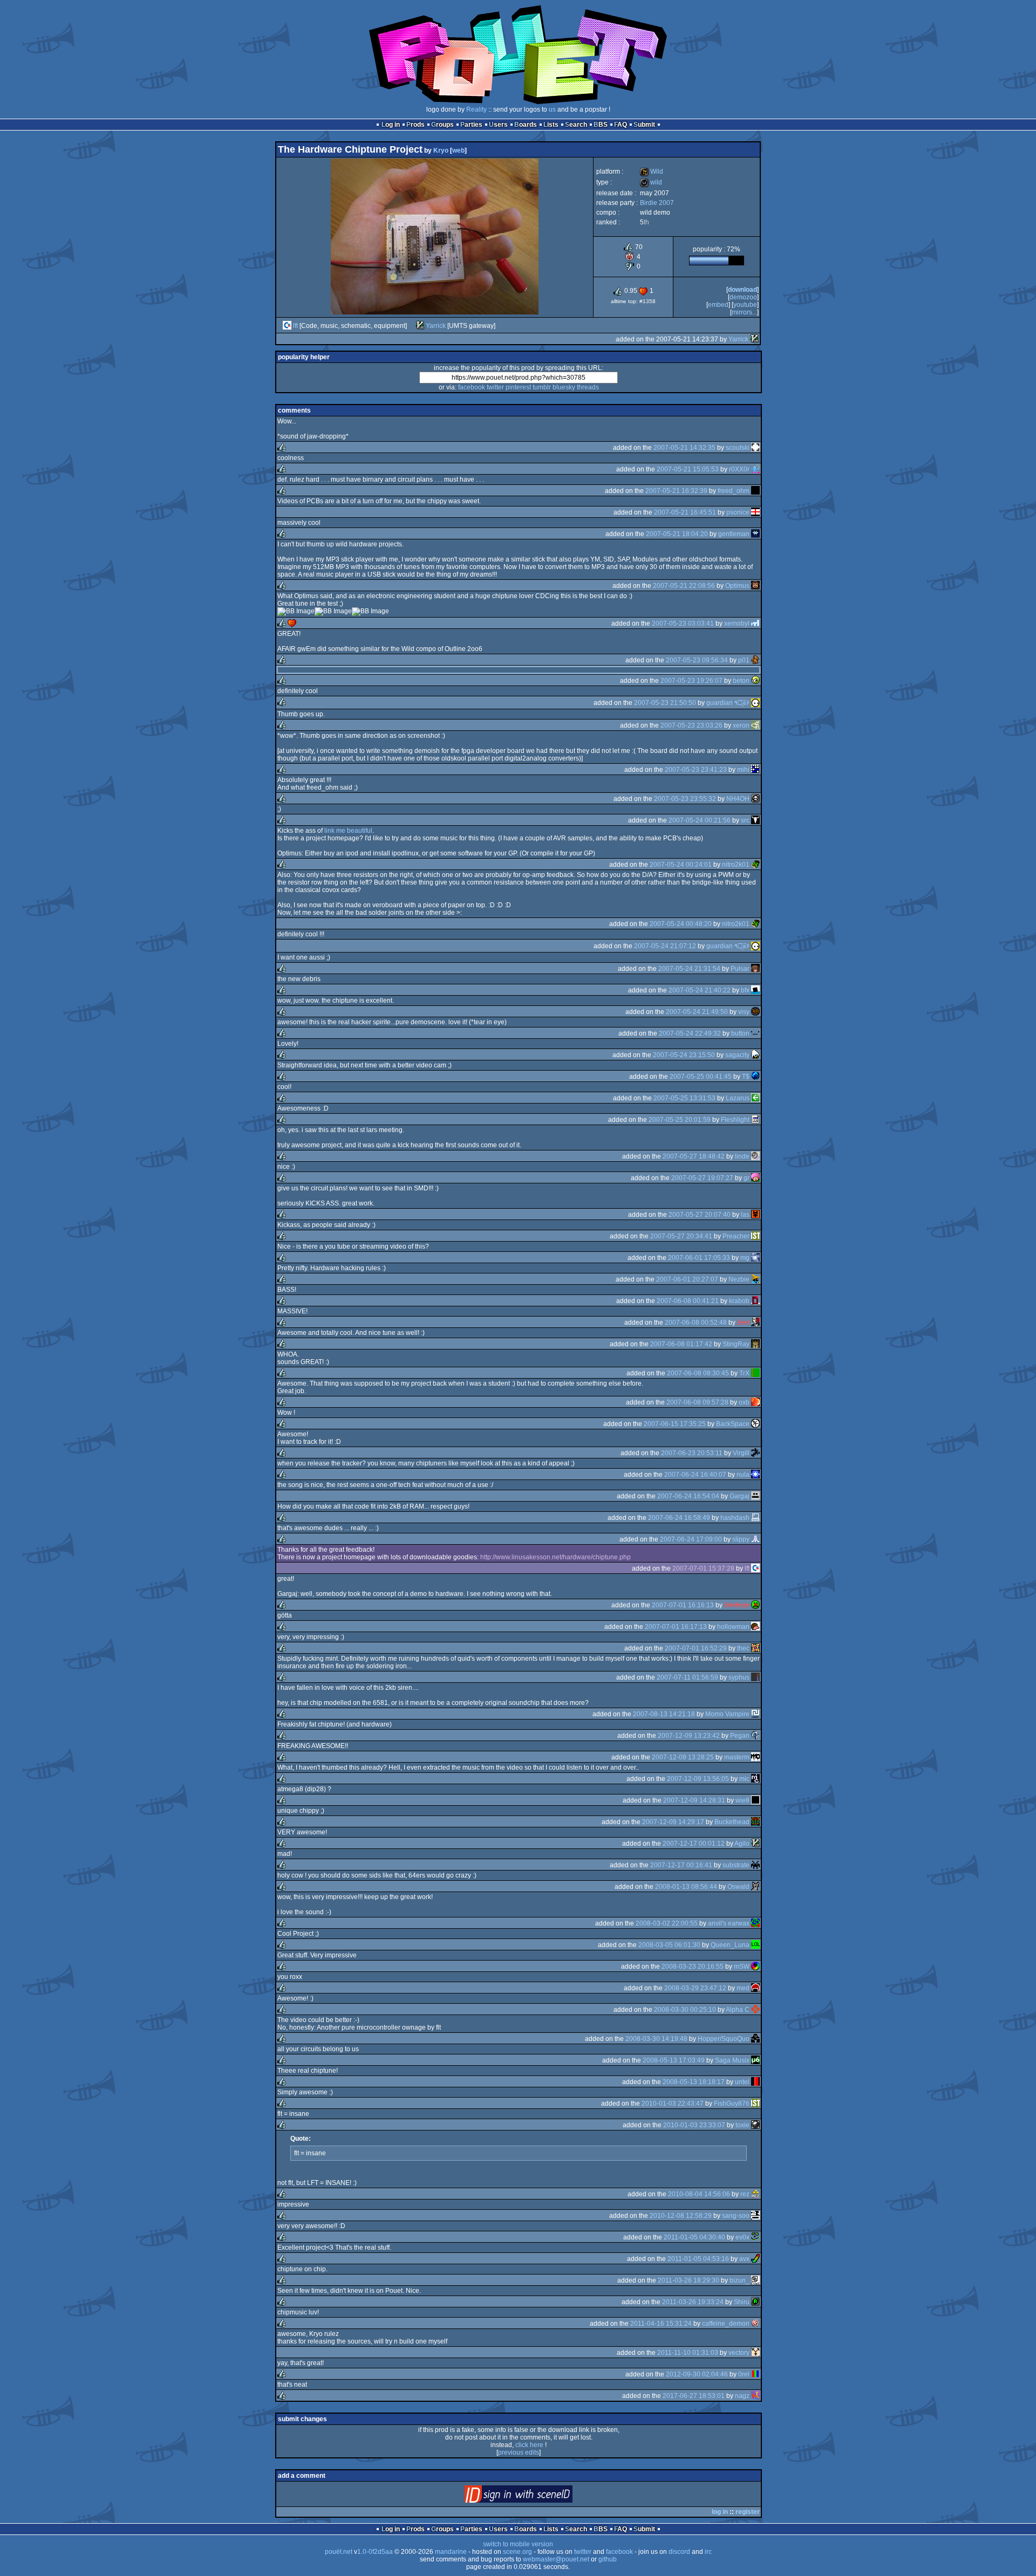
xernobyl (737, 624)
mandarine (451, 2552)
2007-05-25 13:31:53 (684, 1098)
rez (745, 2194)
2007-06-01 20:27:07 (687, 1279)
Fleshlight (735, 1120)
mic (744, 1779)
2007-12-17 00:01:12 (694, 1844)
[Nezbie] (755, 1279)
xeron (741, 725)
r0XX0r (739, 469)
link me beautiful (348, 831)
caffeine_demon (726, 2324)
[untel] (755, 2082)
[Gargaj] (755, 1496)
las (745, 1215)
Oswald (738, 1887)
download (742, 290)
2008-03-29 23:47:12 (695, 1988)
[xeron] (755, 725)
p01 (744, 660)
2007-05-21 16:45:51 (685, 512)
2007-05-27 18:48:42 (694, 1156)
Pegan (740, 1736)
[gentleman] (755, 534)
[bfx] (755, 990)
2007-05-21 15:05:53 (688, 469)
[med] (755, 1988)
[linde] (755, 1156)
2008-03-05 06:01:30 (669, 1945)
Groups (442, 125)
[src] (755, 820)
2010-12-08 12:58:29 (681, 2216)
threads (588, 387)
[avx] (755, 2259)
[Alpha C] (755, 2010)
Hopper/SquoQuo (724, 2039)
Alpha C (738, 2010)
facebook (472, 387)
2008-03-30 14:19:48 (656, 2039)
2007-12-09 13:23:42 (689, 1736)
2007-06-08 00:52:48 (696, 1323)
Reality (476, 109)
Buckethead (732, 1822)
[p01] (755, 660)
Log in (391, 125)
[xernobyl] (755, 624)
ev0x (742, 2237)
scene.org (517, 2552)
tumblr (542, 387)
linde (742, 1156)
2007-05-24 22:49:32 (690, 1033)
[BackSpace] (755, 1424)
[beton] (755, 681)
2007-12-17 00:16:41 (681, 1865)
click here (529, 2445)
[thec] (755, 1648)
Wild (652, 172)
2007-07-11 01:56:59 (687, 1677)
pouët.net (339, 2552)
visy (744, 1012)
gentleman (734, 534)
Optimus (737, 586)
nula (743, 1475)
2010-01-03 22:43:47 (673, 2104)
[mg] (755, 1258)
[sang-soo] (755, 2216)
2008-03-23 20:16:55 (693, 1967)
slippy (741, 1539)
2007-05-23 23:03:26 (691, 725)
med (743, 1988)
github (608, 2559)
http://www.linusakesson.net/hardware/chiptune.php (556, 1557)
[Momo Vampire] (755, 1714)
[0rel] (755, 2374)
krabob (739, 1301)
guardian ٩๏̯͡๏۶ (728, 703)
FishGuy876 (732, 2104)
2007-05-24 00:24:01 (681, 865)
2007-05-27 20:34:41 (681, 1236)
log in (720, 2512)
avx (744, 2259)
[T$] (755, 1077)
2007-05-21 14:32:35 (684, 448)
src (745, 820)
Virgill (741, 1453)
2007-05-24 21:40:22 (700, 990)
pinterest (518, 387)
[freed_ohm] (755, 491)
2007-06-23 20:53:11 (692, 1453)
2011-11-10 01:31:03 (688, 2353)
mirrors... (744, 312)
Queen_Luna (730, 1945)
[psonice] (755, 512)
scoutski (738, 448)
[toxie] (755, 2125)
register (748, 2512)
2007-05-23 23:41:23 (696, 770)
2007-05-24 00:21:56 (700, 820)
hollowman (733, 1627)
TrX (744, 1373)
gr (747, 1178)
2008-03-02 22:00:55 (667, 1923)
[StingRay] (755, 1344)
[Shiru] (755, 2302)
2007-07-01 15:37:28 (703, 1568)
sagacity (737, 1055)
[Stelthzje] (755, 1605)
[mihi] (755, 770)
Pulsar (740, 969)
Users (498, 125)
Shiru (742, 2302)
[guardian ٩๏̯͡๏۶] (755, 703)
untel (742, 2082)
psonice (738, 512)
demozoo (743, 297)
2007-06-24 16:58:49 (679, 1518)
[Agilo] (755, 1844)
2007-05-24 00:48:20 (681, 924)
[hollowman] (755, 1627)
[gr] (755, 1178)
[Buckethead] (755, 1822)
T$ (746, 1077)
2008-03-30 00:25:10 (685, 2010)
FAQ (621, 125)
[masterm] (755, 1757)
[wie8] (755, 1800)
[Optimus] (755, 586)
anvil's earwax (729, 1923)
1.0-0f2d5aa (375, 2552)
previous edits (519, 2452)
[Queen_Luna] (755, 1945)
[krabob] (755, 1301)
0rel (744, 2374)
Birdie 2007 (657, 203)
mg (745, 1258)
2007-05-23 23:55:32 (685, 799)
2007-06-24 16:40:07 (695, 1475)
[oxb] (755, 1402)
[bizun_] (755, 2280)
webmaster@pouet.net (556, 2559)
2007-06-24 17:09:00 (691, 1539)
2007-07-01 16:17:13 (676, 1627)
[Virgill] (755, 1453)
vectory (739, 2353)
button (740, 1033)
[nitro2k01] (755, 865)
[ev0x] (755, 2237)
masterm (737, 1757)
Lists (551, 125)
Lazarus (738, 1098)
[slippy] (755, 1539)
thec (743, 1648)
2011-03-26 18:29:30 (689, 2280)
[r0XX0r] (755, 469)
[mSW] (755, 1967)
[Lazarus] (755, 1098)
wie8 (742, 1800)
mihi (743, 770)
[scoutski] (755, 448)
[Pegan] (755, 1736)
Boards (526, 125)
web (458, 150)
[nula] (755, 1475)
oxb (744, 1402)
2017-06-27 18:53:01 (694, 2396)
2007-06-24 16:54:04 (688, 1496)
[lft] (287, 326)
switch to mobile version (518, 2544)
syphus (739, 1677)
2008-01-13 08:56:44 (686, 1887)
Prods (415, 125)
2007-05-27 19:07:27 (702, 1178)
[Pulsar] (755, 969)
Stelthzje (737, 1605)
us (552, 109)
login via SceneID (537, 2496)
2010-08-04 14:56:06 (699, 2194)
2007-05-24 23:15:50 (684, 1055)
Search (576, 125)
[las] (755, 1215)
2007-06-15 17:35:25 (675, 1424)
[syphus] (755, 1677)
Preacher (736, 1236)
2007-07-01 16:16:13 (683, 1605)
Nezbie (739, 1279)
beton (741, 681)
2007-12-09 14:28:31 (694, 1800)
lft (295, 326)
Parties (471, 125)
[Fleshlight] (755, 1120)
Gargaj (739, 1496)
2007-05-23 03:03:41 (683, 624)
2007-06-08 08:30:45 (698, 1373)
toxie (742, 2125)
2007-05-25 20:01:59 (680, 1120)
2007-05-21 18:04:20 (677, 534)
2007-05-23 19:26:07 (691, 681)
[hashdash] (755, 1518)
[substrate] (755, 1865)
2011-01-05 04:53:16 (698, 2259)
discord (679, 2552)
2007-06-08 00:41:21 (688, 1301)
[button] (755, 1033)
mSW (742, 1967)
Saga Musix (732, 2060)
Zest (743, 1323)
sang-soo (736, 2216)
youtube (745, 305)
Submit (644, 125)
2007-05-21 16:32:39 (676, 491)
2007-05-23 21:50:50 (665, 703)
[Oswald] (755, 1887)
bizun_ (739, 2280)
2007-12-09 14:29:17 (673, 1822)
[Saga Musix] (755, 2060)
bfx (745, 990)
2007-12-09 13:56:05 (698, 1779)
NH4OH (738, 799)
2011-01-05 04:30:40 (694, 2237)
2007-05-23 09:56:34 (697, 660)
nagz (742, 2396)
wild (651, 182)
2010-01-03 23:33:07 (694, 2125)
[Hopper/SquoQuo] (755, 2039)
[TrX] (755, 1373)
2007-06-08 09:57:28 (697, 1402)
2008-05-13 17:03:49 (674, 2060)
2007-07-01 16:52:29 (696, 1648)
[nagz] (755, 2396)
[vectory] (755, 2353)
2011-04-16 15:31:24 (661, 2324)
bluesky (564, 387)
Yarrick (436, 326)
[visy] (755, 1012)
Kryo (441, 150)
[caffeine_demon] (755, 2324)
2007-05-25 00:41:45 (701, 1077)
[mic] (755, 1779)
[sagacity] (755, 1055)
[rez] (755, 2194)
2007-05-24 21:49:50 (697, 1012)
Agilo (742, 1844)
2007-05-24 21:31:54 (689, 969)
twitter (495, 387)
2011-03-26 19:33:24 (693, 2302)
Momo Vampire (727, 1714)
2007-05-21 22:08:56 (684, 586)
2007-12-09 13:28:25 (683, 1757)
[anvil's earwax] (755, 1923)
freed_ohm (734, 491)
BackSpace (733, 1424)
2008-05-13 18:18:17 (694, 2082)
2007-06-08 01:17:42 (681, 1344)
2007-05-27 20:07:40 (700, 1215)
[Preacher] (755, 1236)
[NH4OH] (755, 799)
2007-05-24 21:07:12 (665, 946)
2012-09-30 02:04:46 (697, 2374)
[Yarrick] (420, 326)
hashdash (735, 1518)
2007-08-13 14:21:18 (664, 1714)
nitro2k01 (736, 865)
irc (708, 2552)
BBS (601, 125)
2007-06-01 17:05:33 (699, 1258)
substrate (736, 1865)
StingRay (736, 1344)
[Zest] (755, 1323)
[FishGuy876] (755, 2104)
